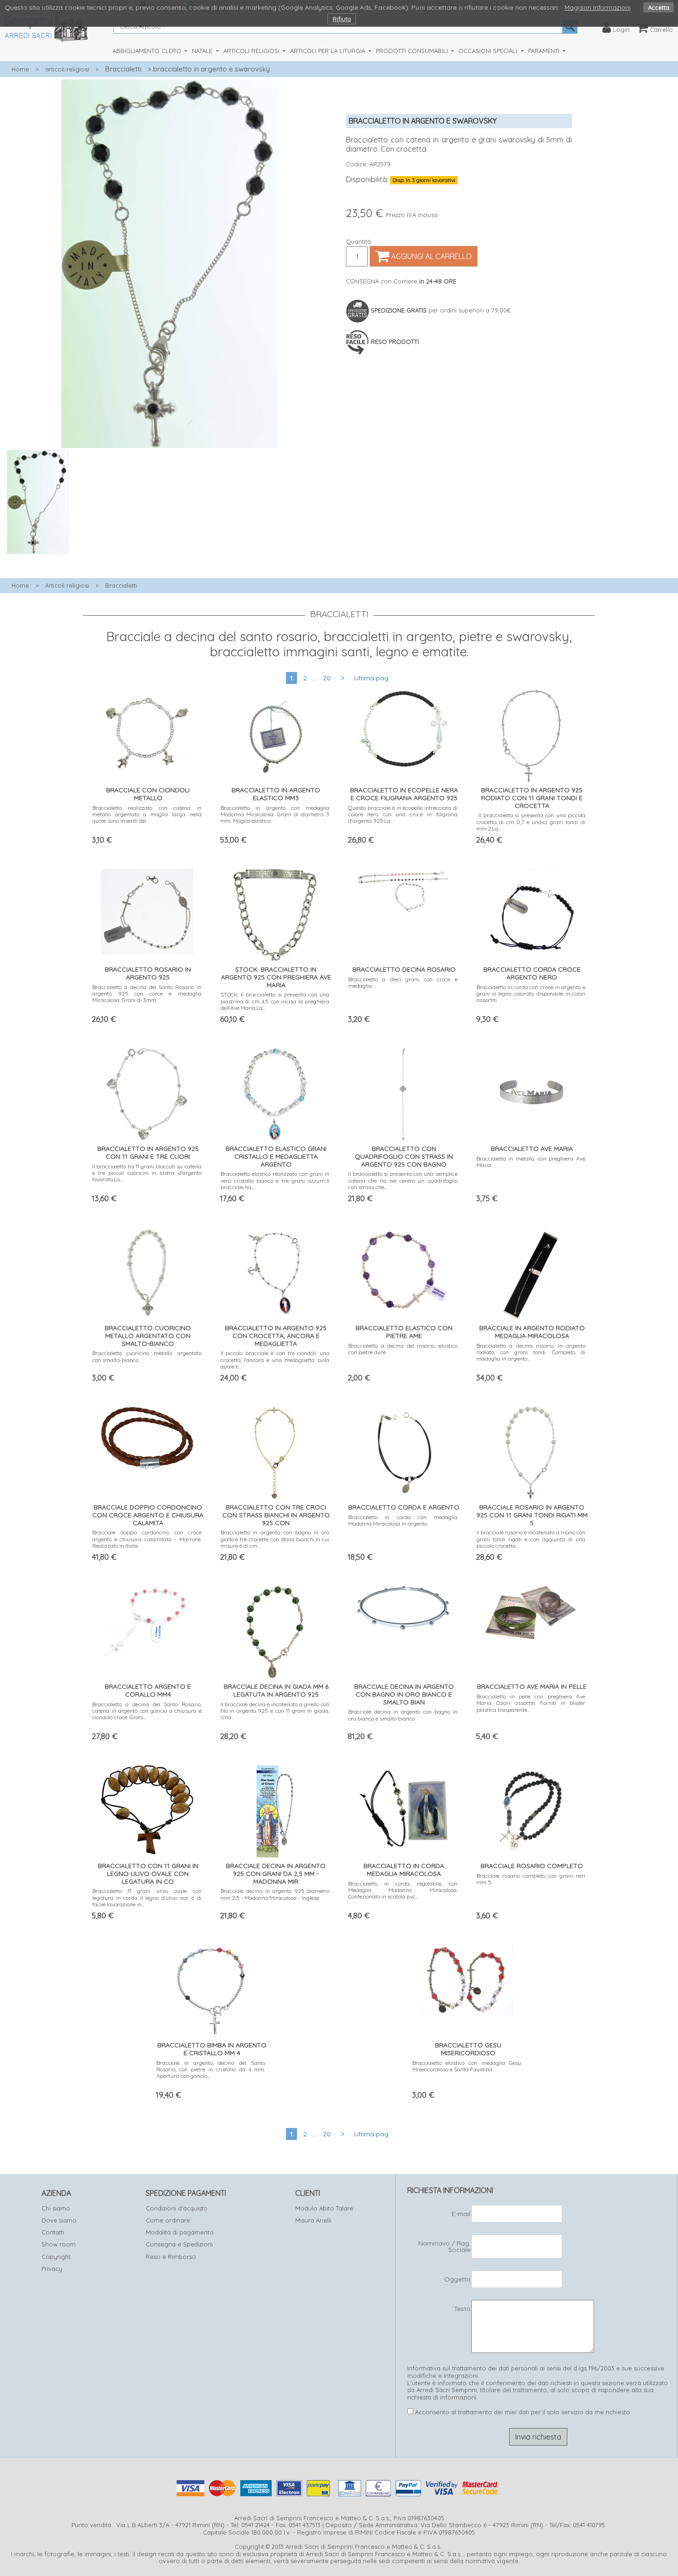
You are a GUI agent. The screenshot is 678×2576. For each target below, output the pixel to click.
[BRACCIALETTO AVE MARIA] (531, 1092)
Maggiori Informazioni (598, 7)
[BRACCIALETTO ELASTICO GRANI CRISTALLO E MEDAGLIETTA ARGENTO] (275, 1092)
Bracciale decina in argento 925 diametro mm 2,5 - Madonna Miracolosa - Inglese (275, 1894)
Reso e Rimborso (171, 2257)
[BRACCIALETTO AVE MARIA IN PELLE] (531, 1611)
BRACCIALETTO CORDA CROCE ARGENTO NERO (532, 973)
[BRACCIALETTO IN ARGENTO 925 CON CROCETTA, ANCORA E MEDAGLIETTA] (275, 1271)
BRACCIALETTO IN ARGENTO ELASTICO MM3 (276, 794)
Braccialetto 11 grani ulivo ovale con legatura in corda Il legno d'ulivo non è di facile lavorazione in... (147, 1898)
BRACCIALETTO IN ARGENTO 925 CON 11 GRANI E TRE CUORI (148, 1152)
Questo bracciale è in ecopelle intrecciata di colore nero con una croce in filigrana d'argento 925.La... (403, 814)
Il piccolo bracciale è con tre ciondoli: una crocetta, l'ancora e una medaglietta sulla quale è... (275, 1360)
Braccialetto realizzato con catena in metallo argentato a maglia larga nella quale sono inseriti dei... (147, 814)
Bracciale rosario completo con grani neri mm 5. (531, 1879)
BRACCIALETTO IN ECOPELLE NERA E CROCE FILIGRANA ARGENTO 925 (404, 794)
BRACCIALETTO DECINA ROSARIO (404, 969)
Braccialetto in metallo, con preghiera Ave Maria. (531, 1162)
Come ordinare (168, 2220)
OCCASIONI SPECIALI (489, 51)
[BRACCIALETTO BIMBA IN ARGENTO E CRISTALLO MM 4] (211, 1989)
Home (20, 69)
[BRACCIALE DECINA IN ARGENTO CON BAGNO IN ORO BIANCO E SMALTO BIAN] (403, 1606)
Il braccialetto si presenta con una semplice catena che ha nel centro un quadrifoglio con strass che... (403, 1180)
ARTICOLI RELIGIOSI (252, 51)
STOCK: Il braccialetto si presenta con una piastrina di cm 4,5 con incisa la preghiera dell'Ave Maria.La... (275, 1001)
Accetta (659, 7)
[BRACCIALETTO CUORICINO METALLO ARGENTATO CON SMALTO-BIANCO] (147, 1271)
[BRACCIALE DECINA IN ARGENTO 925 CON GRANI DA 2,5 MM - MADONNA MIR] (275, 1809)
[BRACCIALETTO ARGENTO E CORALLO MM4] (147, 1620)
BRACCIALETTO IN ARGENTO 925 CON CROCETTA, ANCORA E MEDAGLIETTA (276, 1336)
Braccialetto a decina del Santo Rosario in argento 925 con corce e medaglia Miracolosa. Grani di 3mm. (147, 994)
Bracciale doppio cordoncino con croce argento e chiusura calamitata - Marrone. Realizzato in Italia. (147, 1539)
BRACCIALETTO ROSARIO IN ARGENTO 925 (148, 973)
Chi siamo (56, 2208)
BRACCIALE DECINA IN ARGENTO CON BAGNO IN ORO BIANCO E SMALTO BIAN (404, 1694)
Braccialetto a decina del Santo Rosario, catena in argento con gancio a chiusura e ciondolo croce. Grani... (147, 1711)
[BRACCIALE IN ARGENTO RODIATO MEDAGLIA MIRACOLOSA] (531, 1271)
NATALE (203, 51)
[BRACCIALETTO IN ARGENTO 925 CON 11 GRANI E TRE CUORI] (147, 1092)
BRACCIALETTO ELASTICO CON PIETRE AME (404, 1332)
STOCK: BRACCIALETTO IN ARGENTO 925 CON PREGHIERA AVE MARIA (276, 977)
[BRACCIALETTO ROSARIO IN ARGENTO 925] (147, 910)
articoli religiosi (67, 69)
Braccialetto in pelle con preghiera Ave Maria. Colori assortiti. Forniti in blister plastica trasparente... (531, 1703)
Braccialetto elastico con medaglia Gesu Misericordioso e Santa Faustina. (467, 2066)
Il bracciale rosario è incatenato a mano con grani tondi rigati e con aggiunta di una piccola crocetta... (531, 1539)
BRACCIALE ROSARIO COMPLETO (532, 1866)
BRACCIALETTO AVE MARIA (532, 1149)
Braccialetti (123, 69)
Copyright (56, 2257)
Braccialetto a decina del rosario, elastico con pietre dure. (403, 1349)
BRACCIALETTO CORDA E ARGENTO (404, 1507)
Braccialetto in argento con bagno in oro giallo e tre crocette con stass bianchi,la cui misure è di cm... (275, 1539)
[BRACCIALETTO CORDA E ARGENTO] (403, 1451)
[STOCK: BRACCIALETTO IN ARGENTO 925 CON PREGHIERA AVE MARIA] (275, 913)
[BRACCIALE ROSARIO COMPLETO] (531, 1809)
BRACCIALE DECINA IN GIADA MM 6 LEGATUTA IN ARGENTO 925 (276, 1690)
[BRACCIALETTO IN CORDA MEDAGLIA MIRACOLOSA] (403, 1807)
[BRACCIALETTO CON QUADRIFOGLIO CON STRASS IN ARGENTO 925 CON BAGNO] (403, 1092)
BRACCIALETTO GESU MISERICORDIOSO (468, 2049)
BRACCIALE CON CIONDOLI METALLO (148, 794)
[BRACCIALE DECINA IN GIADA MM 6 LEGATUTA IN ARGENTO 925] (275, 1630)
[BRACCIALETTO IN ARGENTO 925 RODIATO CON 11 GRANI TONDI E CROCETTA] (531, 734)
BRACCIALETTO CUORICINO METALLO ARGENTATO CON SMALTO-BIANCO (148, 1336)
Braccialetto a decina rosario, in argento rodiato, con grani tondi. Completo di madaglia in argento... (531, 1352)
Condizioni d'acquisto (177, 2208)
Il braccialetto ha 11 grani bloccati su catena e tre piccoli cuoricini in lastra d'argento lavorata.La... (147, 1173)
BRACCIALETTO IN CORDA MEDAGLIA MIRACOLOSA (404, 1870)
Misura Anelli (313, 2220)
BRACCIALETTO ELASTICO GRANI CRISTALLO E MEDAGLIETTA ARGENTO (276, 1156)
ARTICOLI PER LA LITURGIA (329, 51)
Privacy (52, 2269)
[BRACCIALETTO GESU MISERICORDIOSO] (467, 1978)
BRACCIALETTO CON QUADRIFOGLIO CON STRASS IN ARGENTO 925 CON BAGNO (404, 1156)
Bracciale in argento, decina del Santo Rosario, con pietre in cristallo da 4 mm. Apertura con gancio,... (211, 2069)
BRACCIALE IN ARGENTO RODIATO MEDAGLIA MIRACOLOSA (532, 1332)
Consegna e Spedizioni (179, 2244)
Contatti (53, 2232)
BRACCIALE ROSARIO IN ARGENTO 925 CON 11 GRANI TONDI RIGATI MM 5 (532, 1515)
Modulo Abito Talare (324, 2208)
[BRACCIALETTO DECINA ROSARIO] (403, 889)
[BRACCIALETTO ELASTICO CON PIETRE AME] (403, 1270)
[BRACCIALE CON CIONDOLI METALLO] (147, 730)
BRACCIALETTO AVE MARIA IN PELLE (532, 1686)
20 (327, 678)
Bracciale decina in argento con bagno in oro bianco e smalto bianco (403, 1715)
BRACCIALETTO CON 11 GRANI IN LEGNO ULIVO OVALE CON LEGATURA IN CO (148, 1874)
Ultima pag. (372, 678)
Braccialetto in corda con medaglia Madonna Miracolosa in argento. (403, 1520)
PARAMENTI (545, 51)
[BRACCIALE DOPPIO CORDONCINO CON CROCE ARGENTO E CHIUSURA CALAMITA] (147, 1436)
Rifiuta (342, 19)
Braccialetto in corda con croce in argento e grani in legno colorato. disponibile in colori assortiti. (531, 994)
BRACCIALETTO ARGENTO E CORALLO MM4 (148, 1690)
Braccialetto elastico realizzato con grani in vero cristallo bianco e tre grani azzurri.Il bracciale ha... (275, 1180)
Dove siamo (59, 2220)
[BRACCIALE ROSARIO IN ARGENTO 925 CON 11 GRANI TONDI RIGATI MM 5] (531, 1451)
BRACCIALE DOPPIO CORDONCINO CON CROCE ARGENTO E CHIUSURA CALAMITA (148, 1515)
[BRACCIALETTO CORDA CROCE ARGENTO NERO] (531, 913)
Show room (59, 2244)
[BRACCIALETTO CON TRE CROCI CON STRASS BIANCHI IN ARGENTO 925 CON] (275, 1451)
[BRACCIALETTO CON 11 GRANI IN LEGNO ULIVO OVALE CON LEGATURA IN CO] (147, 1807)
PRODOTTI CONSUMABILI (413, 51)
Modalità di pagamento (180, 2232)
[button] (170, 559)
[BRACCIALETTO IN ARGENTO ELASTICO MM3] (275, 734)
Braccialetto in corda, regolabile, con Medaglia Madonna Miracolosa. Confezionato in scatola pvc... (403, 1890)
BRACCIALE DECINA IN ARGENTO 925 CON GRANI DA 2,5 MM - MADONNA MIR (276, 1874)
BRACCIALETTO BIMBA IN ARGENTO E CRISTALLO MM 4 (212, 2049)
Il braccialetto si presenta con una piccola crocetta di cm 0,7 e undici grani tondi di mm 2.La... (531, 822)
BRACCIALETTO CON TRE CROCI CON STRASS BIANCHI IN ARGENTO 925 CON (276, 1515)
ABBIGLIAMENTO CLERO (148, 51)
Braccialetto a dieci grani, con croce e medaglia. (403, 982)
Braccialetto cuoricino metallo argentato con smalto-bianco (147, 1356)
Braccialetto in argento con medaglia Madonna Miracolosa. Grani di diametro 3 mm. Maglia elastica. (275, 814)
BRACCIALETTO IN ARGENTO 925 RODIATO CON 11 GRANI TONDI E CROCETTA (532, 798)
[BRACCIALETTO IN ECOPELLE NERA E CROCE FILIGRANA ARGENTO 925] (403, 727)
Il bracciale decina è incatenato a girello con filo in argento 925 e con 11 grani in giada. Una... (275, 1711)
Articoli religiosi (67, 585)
